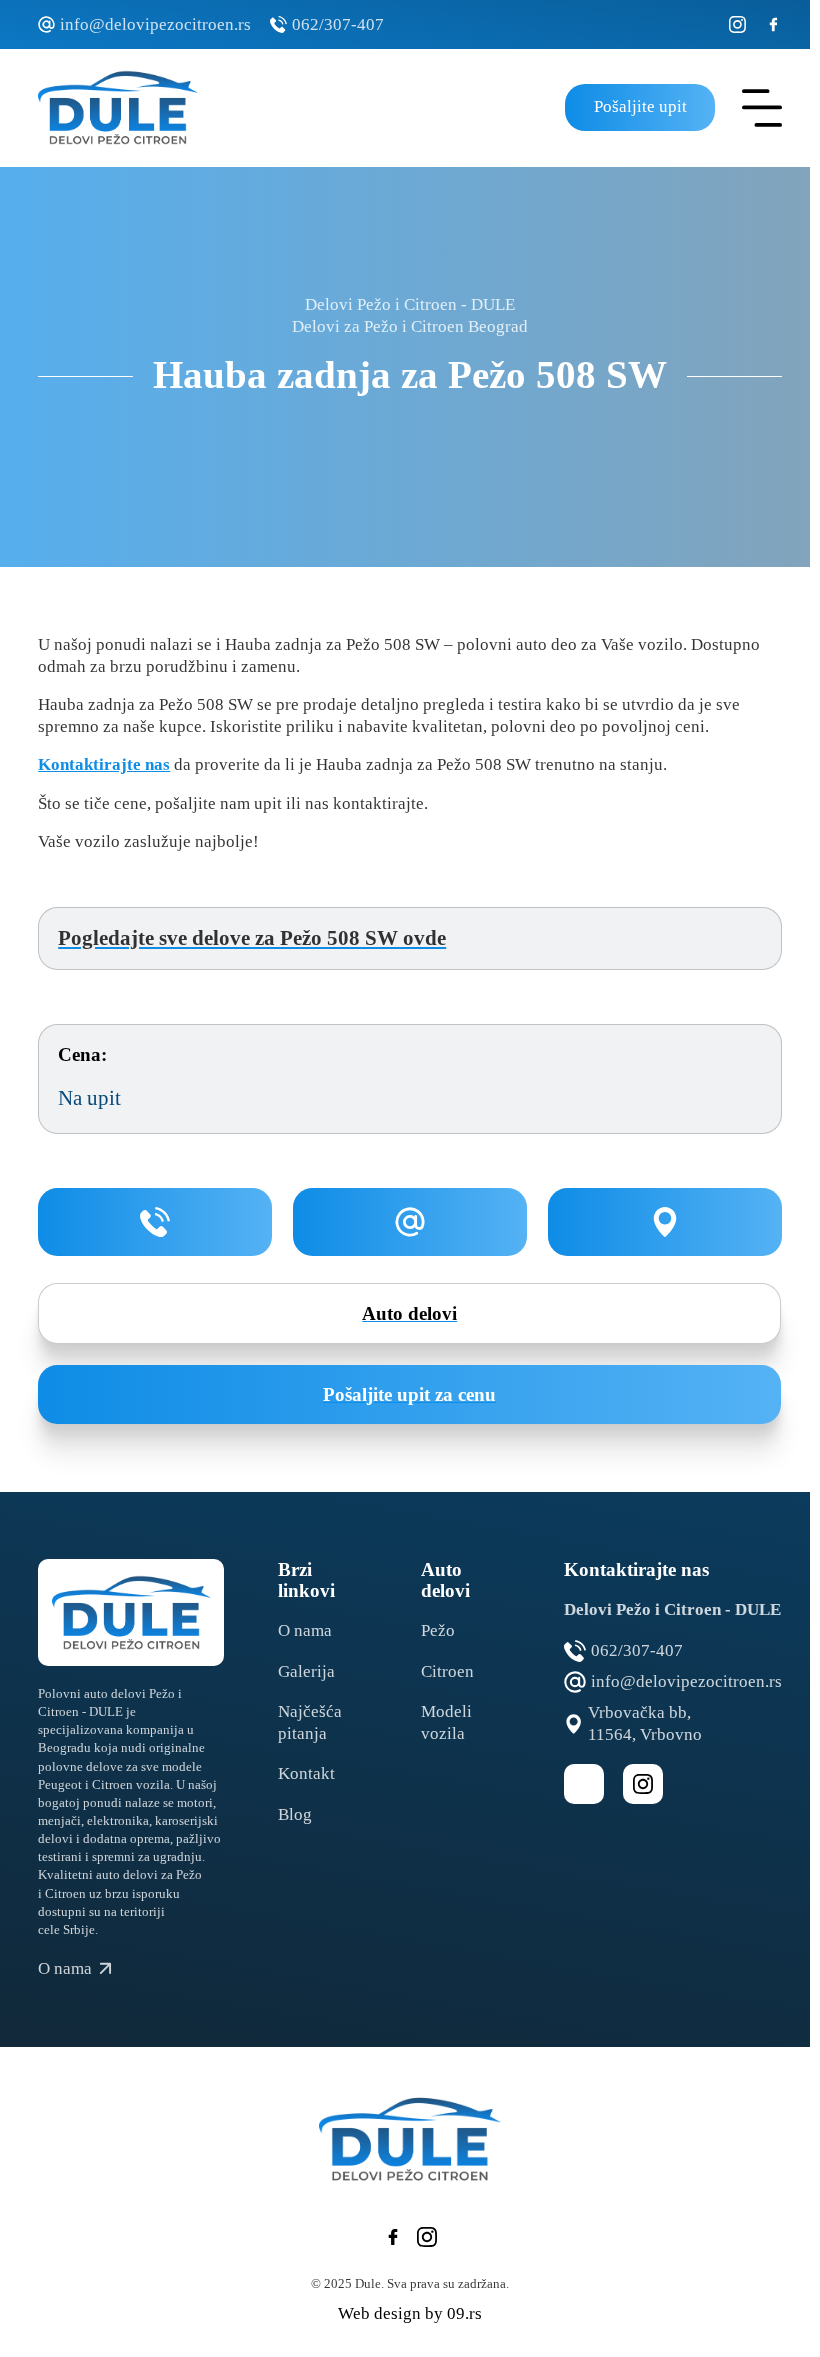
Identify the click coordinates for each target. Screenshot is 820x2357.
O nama (305, 1630)
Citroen (447, 1671)
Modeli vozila (446, 1722)
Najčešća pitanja (310, 1722)
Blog (295, 1814)
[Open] (762, 108)
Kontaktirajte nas (104, 764)
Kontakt (306, 1773)
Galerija (306, 1671)
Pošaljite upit (639, 106)
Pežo (438, 1630)
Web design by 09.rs (410, 2313)
